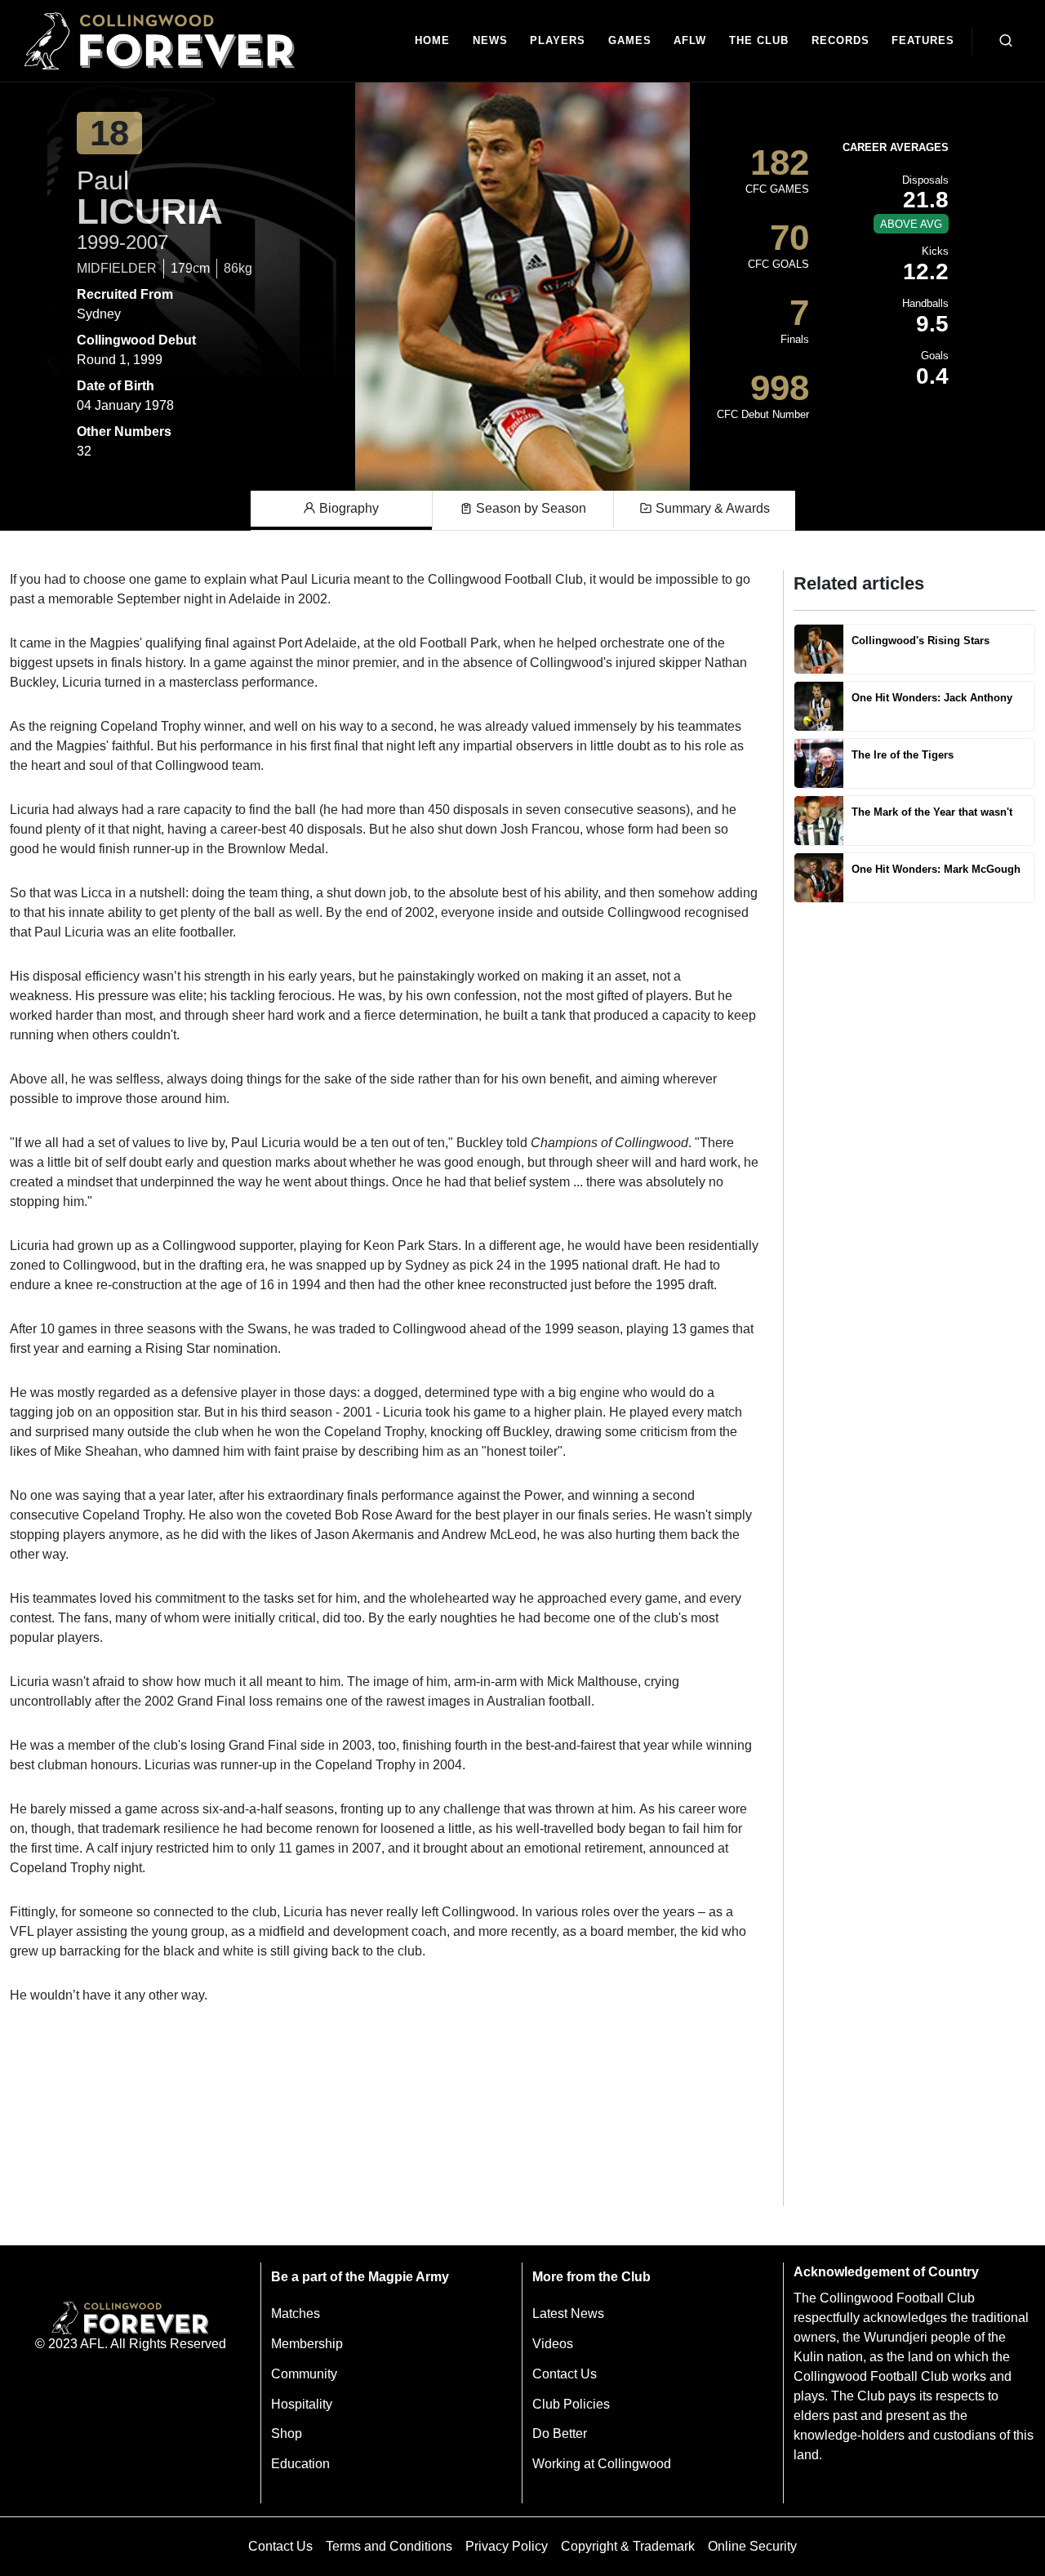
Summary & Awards (711, 508)
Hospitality (302, 2404)
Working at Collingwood (602, 2464)
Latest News (568, 2314)
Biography (347, 508)
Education (300, 2464)
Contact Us (565, 2374)
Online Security (752, 2546)
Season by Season (529, 508)
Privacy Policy (507, 2546)
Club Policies (571, 2404)
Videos (553, 2344)
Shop (287, 2434)
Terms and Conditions (389, 2546)
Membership (307, 2344)
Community (304, 2374)
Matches (296, 2314)
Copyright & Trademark (628, 2546)
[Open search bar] (1006, 41)
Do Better (560, 2434)
